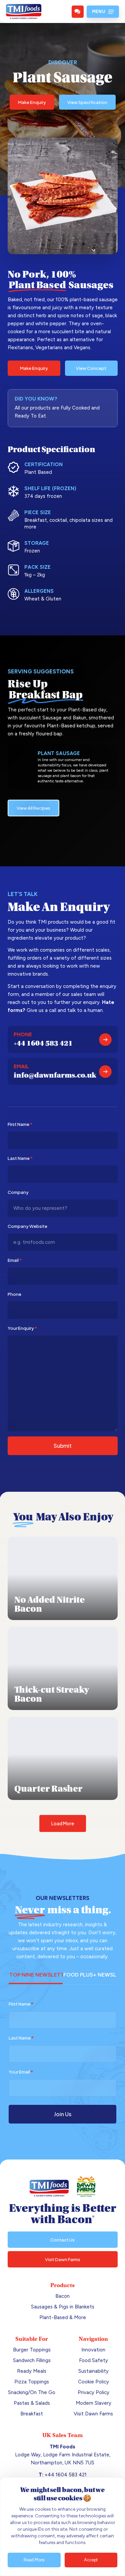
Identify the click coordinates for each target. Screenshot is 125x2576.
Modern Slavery (93, 2403)
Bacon (62, 2296)
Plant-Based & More (63, 2317)
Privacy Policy (93, 2392)
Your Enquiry (22, 1328)
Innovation (93, 2350)
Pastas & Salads (32, 2403)
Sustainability (93, 2371)
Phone (14, 1294)
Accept (91, 2560)
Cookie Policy (93, 2382)
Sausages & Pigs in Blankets (63, 2307)
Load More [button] (63, 1823)
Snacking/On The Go (32, 2392)
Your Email (21, 2072)
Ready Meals (32, 2371)
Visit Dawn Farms (93, 2414)
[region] (62, 2527)
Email (15, 1260)
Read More (34, 2560)
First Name (20, 1124)
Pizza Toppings (32, 2382)
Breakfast (32, 2414)
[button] (103, 12)
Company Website (27, 1226)
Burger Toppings (32, 2350)
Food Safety (93, 2360)
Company (18, 1192)
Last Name (20, 1158)
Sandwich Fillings (32, 2360)
